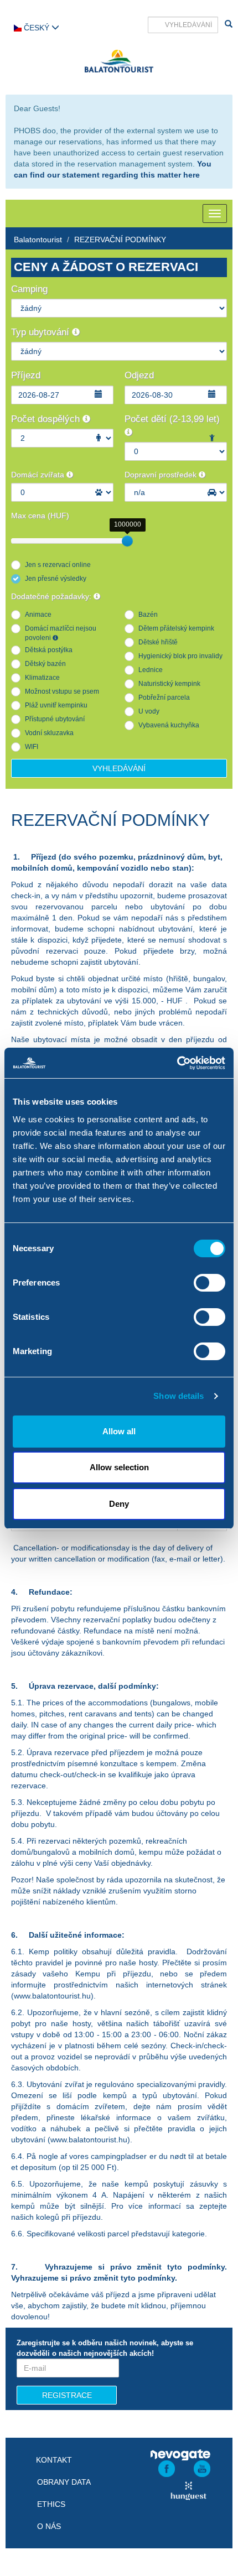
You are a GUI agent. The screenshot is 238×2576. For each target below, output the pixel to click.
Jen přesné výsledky (56, 579)
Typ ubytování (42, 332)
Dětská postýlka (49, 650)
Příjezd (26, 375)
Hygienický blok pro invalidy (180, 656)
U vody (149, 711)
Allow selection (119, 1467)
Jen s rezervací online (58, 565)
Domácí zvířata (39, 475)
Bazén (148, 615)
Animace (38, 615)
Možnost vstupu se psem (62, 691)
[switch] (209, 1283)
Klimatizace (42, 678)
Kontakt (54, 2460)
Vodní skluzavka (49, 733)
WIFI (32, 747)
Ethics (51, 2504)
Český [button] (37, 28)
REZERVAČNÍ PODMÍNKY (120, 240)
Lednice (151, 670)
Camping (29, 289)
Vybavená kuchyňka (169, 725)
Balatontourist (38, 240)
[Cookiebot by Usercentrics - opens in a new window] (177, 1063)
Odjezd (139, 375)
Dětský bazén (45, 664)
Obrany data (64, 2482)
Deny (119, 1504)
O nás (49, 2526)
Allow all (119, 1431)
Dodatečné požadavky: (52, 596)
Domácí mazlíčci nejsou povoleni (61, 633)
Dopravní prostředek (162, 475)
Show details (178, 1396)
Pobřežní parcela (164, 698)
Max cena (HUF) (40, 516)
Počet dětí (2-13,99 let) (172, 419)
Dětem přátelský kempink (176, 628)
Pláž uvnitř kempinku (56, 705)
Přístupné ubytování (55, 719)
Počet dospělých (47, 419)
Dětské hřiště (158, 642)
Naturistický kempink (169, 684)
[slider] (127, 541)
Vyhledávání (119, 768)
